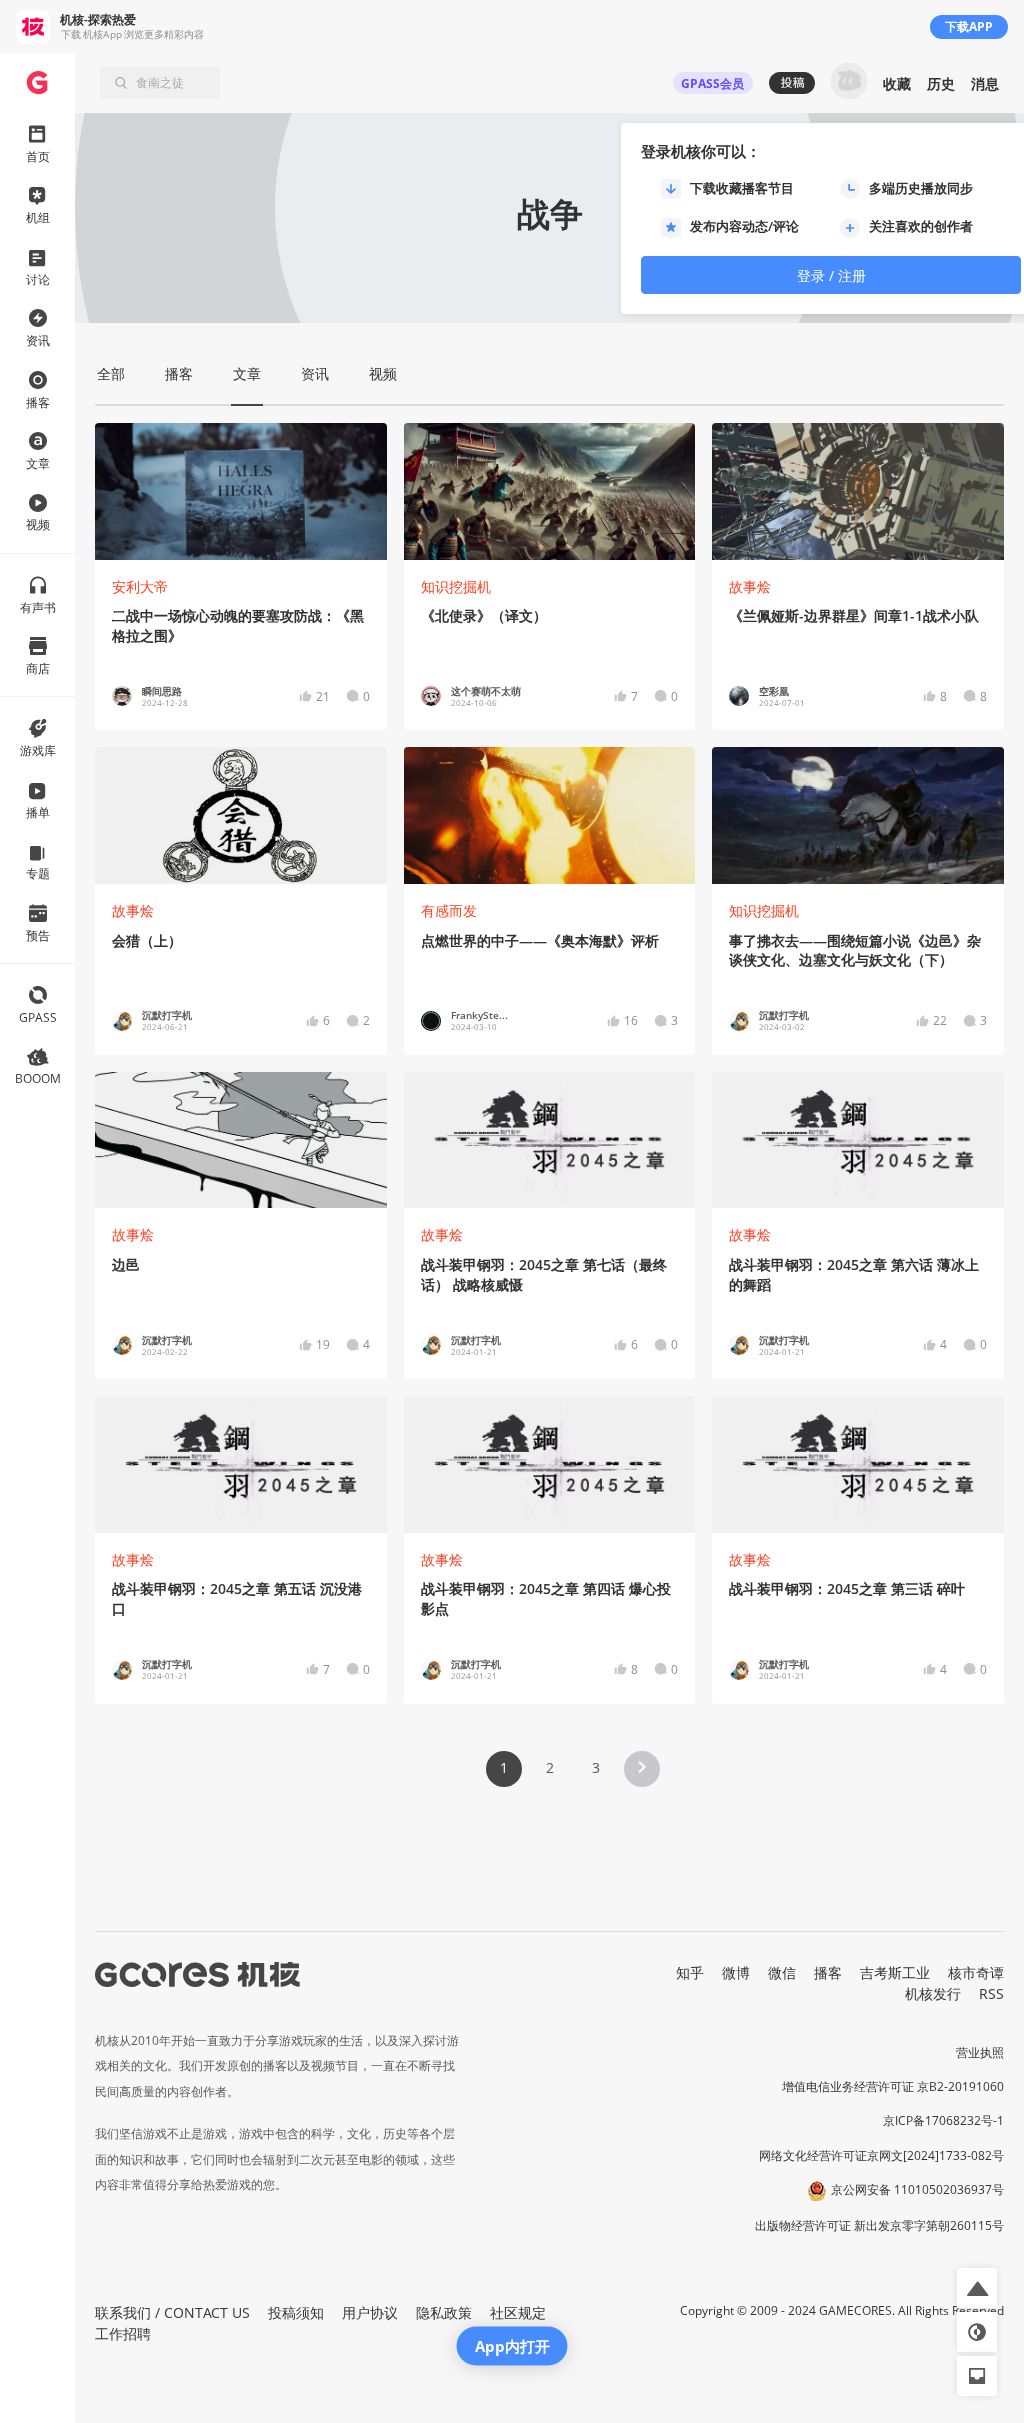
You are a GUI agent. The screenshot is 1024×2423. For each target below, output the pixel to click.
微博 (736, 1972)
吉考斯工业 (895, 1972)
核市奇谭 (976, 1972)
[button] (642, 1769)
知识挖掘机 (456, 586)
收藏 (897, 83)
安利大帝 (140, 586)
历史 (941, 83)
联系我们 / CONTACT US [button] (172, 2312)
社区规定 (518, 2312)
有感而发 (449, 910)
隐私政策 (444, 2312)
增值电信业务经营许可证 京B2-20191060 (893, 2086)
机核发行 (933, 1993)
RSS (991, 1993)
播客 (828, 1972)
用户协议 (370, 2312)
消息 (985, 83)
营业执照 (980, 2052)
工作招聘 (123, 2333)
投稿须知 (296, 2312)
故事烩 (750, 586)
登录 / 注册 (831, 275)
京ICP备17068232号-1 (943, 2120)
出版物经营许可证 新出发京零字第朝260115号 (879, 2225)
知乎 (690, 1972)
